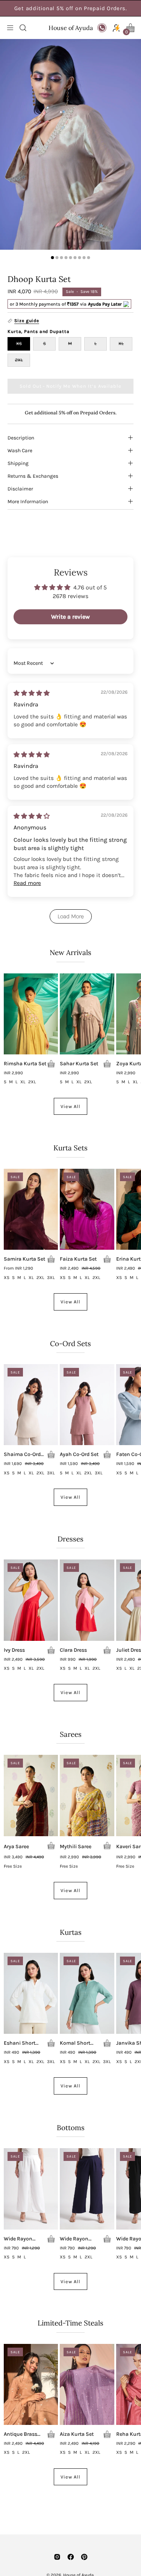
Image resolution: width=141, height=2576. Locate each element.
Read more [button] (27, 883)
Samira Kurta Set (24, 1259)
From (18, 1269)
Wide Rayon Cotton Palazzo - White (23, 2239)
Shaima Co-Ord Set (22, 1454)
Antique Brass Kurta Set (20, 2434)
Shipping (18, 463)
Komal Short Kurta (75, 2043)
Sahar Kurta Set (79, 1064)
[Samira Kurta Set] (31, 1209)
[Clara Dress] (87, 1600)
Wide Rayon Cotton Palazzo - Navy (80, 2239)
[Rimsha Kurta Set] (31, 1014)
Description (21, 438)
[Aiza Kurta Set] (87, 2384)
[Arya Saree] (31, 1795)
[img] (32, 693)
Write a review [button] (70, 617)
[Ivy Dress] (31, 1600)
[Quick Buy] (51, 1064)
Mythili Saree (76, 1847)
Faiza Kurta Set (78, 1259)
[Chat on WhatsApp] (102, 28)
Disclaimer (20, 489)
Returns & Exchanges (33, 476)
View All (70, 1106)
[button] (22, 28)
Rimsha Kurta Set (25, 1064)
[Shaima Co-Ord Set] (31, 1405)
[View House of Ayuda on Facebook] (71, 2557)
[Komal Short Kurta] (87, 1993)
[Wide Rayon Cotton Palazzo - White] (31, 2189)
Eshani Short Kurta (20, 2043)
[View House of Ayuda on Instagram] (57, 2557)
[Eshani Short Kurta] (31, 1993)
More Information (28, 501)
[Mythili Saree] (87, 1795)
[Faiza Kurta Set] (87, 1209)
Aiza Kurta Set (77, 2434)
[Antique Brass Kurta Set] (31, 2384)
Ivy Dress (14, 1650)
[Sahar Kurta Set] (87, 1014)
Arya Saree (16, 1847)
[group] (70, 8)
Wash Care (20, 450)
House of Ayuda (71, 28)
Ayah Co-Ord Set (79, 1454)
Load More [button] (71, 916)
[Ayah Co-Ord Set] (87, 1405)
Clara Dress (73, 1650)
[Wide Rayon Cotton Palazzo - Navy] (87, 2189)
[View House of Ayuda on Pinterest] (84, 2557)
